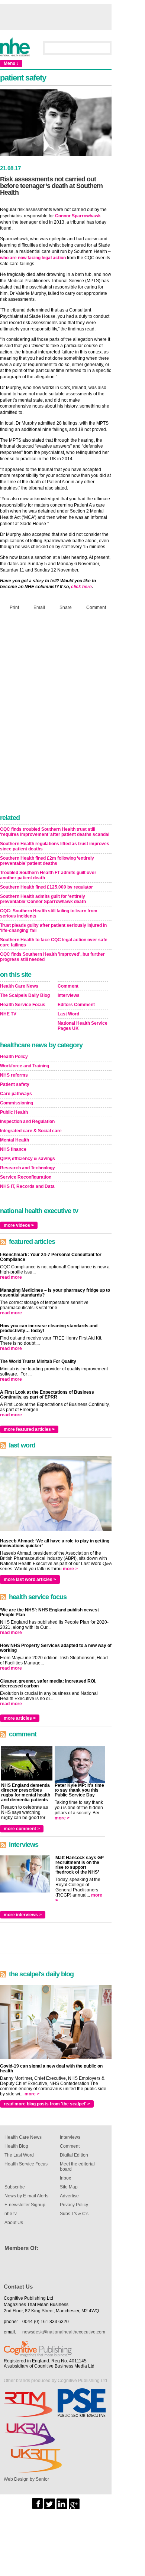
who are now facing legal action (33, 258)
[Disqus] (56, 714)
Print (14, 607)
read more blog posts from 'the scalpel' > (47, 2104)
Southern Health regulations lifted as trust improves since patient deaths (55, 846)
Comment (96, 607)
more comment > (22, 1829)
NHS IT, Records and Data (27, 1186)
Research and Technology (28, 1168)
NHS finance (13, 1149)
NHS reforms (14, 1075)
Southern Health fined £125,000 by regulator (46, 887)
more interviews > (23, 1915)
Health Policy (14, 1057)
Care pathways (16, 1094)
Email (39, 607)
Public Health (14, 1112)
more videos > (19, 1225)
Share (66, 607)
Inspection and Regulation (27, 1121)
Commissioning (17, 1103)
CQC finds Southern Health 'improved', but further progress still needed (52, 957)
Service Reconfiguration (26, 1177)
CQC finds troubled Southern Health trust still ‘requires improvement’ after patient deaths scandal (55, 832)
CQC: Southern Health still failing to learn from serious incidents (49, 913)
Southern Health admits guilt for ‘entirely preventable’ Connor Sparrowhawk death (43, 899)
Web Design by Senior (26, 2479)
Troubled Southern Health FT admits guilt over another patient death (48, 875)
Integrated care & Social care (31, 1131)
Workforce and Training (25, 1066)
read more (11, 1277)
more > (70, 1569)
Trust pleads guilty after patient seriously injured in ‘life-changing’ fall (53, 928)
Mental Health (14, 1140)
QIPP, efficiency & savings (28, 1159)
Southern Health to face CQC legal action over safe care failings (54, 942)
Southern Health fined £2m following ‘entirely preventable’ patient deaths (47, 861)
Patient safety (15, 1084)
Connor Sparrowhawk (78, 216)
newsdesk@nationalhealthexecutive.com (64, 2332)
